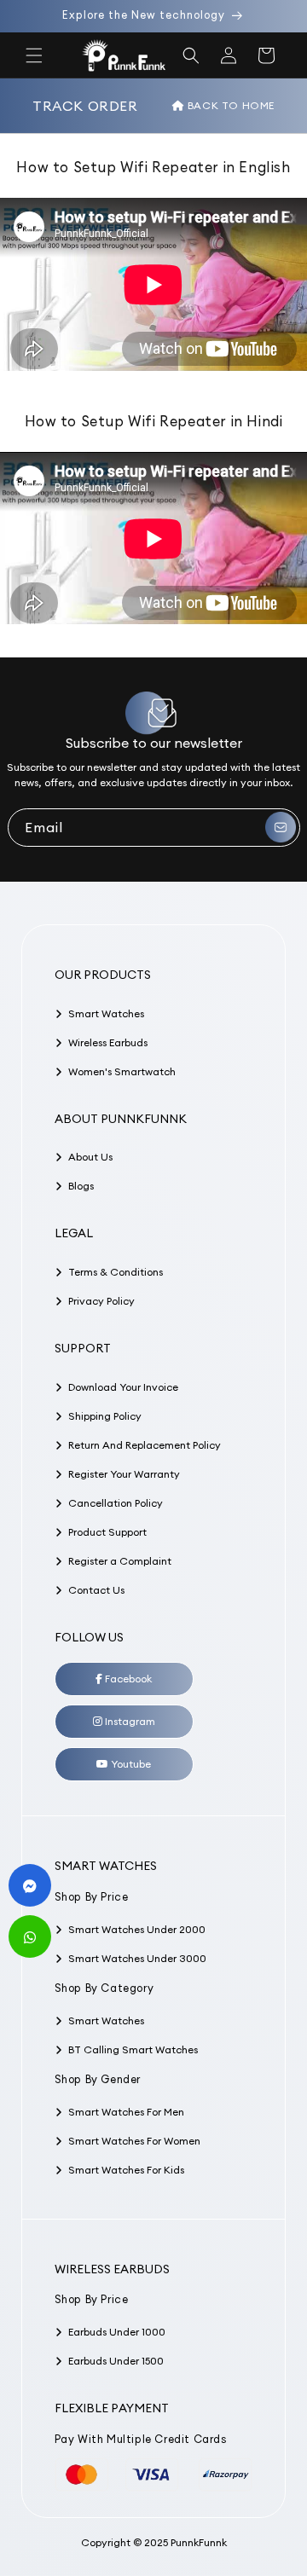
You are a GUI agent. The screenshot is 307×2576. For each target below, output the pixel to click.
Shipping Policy (105, 1416)
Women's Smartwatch (122, 1071)
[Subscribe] (281, 828)
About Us (90, 1157)
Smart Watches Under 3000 (137, 1958)
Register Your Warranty (124, 1474)
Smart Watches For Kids (126, 2170)
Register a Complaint (120, 1561)
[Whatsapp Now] (30, 1936)
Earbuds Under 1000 (117, 2332)
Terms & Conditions (116, 1272)
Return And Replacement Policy (145, 1445)
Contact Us (96, 1590)
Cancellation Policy (116, 1503)
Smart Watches (106, 1013)
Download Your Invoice (123, 1387)
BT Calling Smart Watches (133, 2049)
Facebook (127, 1679)
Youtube (130, 1764)
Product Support (107, 1532)
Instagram (129, 1721)
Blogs (81, 1186)
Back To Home (229, 105)
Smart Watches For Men (126, 2112)
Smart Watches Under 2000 (137, 1929)
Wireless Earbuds (108, 1042)
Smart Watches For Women (134, 2141)
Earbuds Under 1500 (116, 2361)
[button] (34, 55)
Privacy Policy (101, 1301)
